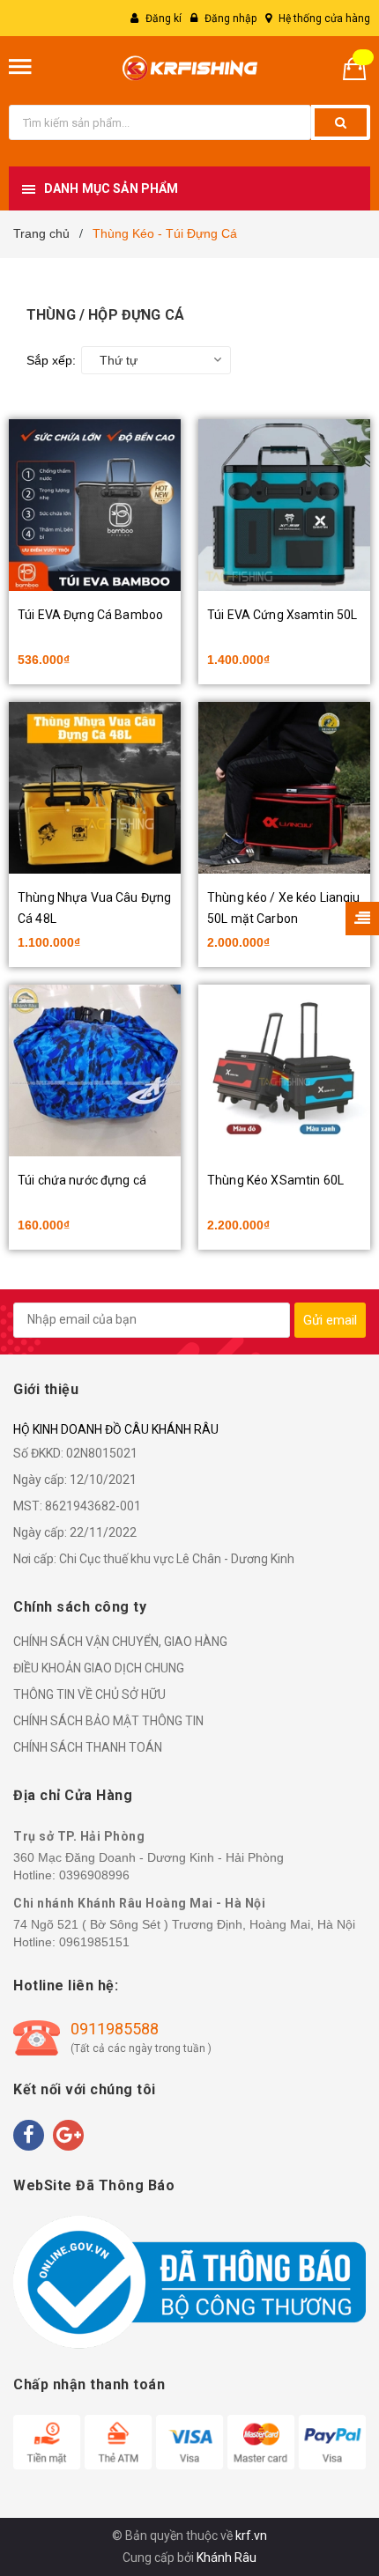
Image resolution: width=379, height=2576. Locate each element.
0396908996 (94, 1875)
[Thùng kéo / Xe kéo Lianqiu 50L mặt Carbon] (284, 788)
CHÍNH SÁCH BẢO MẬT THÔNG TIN (108, 1721)
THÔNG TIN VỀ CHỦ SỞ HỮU (89, 1694)
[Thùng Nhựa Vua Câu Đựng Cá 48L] (95, 788)
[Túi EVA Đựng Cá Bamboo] (95, 505)
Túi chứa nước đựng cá (82, 1180)
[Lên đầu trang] (320, 2470)
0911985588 (115, 2029)
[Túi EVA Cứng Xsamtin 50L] (284, 505)
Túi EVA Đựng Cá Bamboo (90, 615)
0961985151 (94, 1942)
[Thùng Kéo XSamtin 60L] (284, 1070)
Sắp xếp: (51, 360)
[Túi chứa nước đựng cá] (95, 1070)
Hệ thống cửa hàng (324, 18)
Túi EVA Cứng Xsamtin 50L (282, 615)
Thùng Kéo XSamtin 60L (275, 1180)
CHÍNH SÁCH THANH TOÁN (88, 1747)
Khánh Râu (227, 2558)
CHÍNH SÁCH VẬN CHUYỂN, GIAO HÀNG (120, 1642)
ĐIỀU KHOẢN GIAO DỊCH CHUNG (99, 1668)
